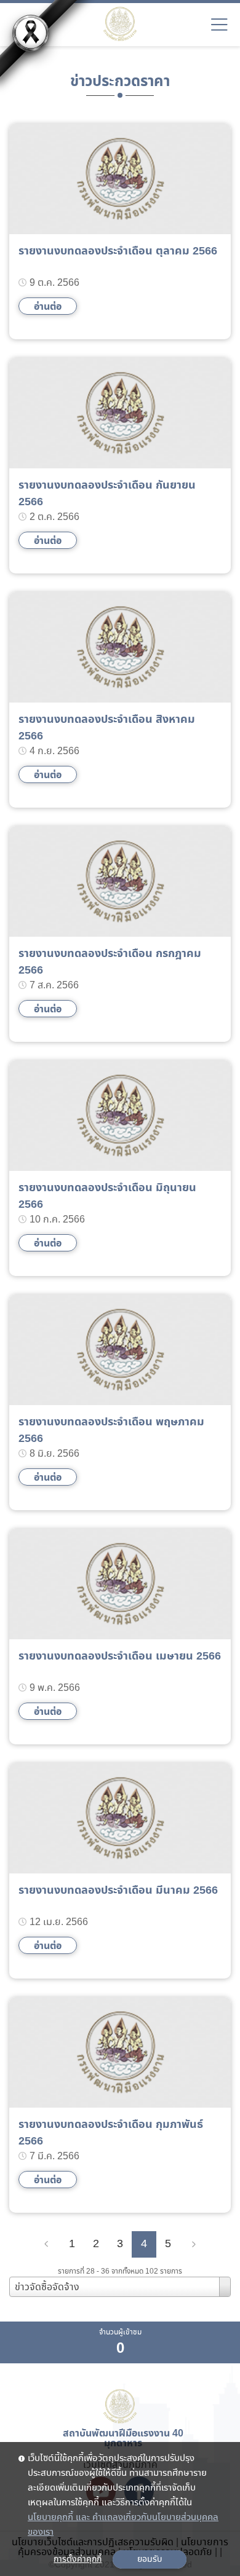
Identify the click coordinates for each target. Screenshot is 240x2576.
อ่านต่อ (48, 307)
